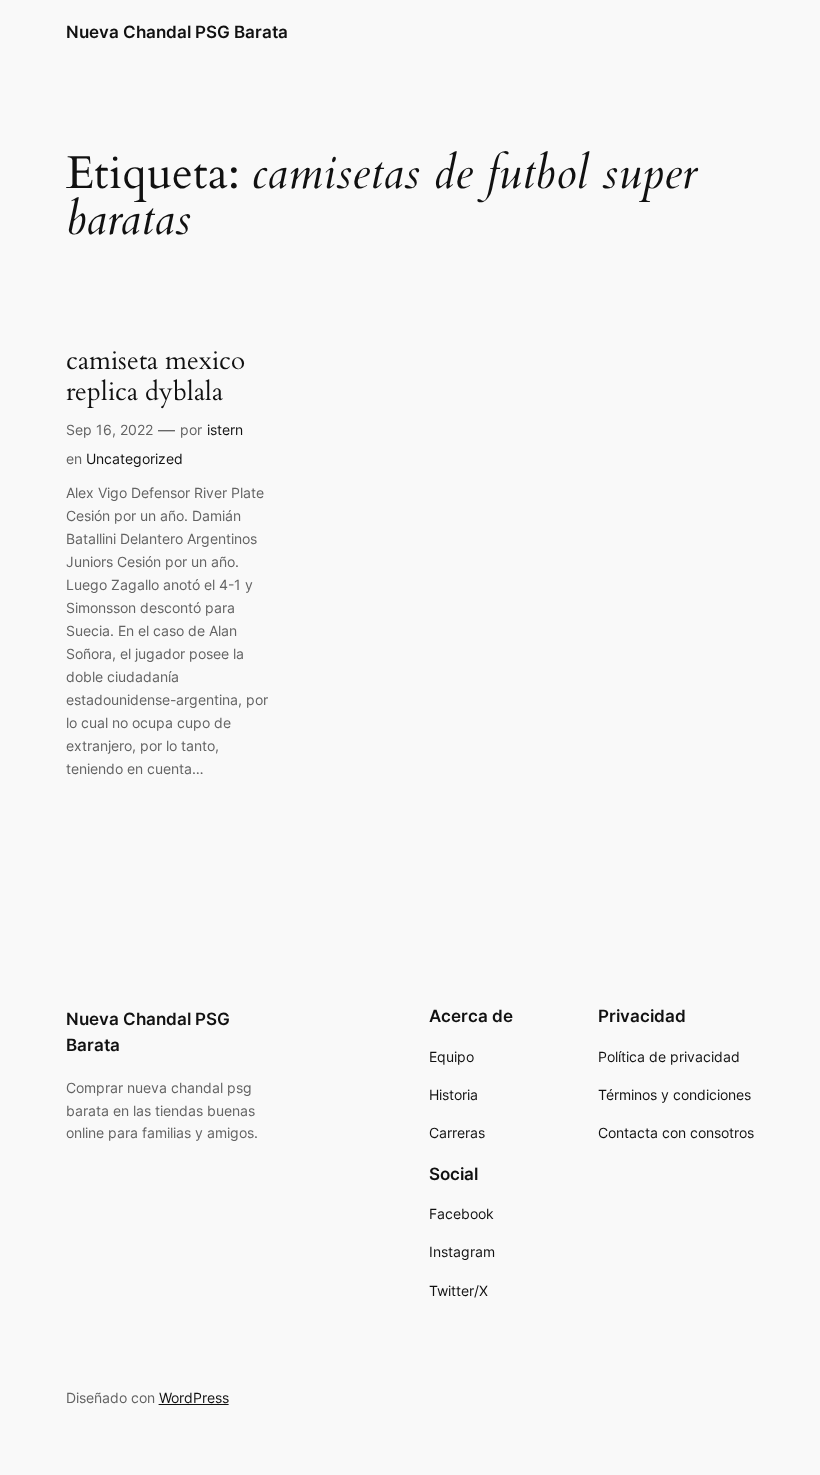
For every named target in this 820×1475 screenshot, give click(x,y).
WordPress (194, 1397)
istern (225, 429)
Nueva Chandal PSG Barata (177, 32)
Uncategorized (134, 458)
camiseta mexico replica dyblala (155, 376)
